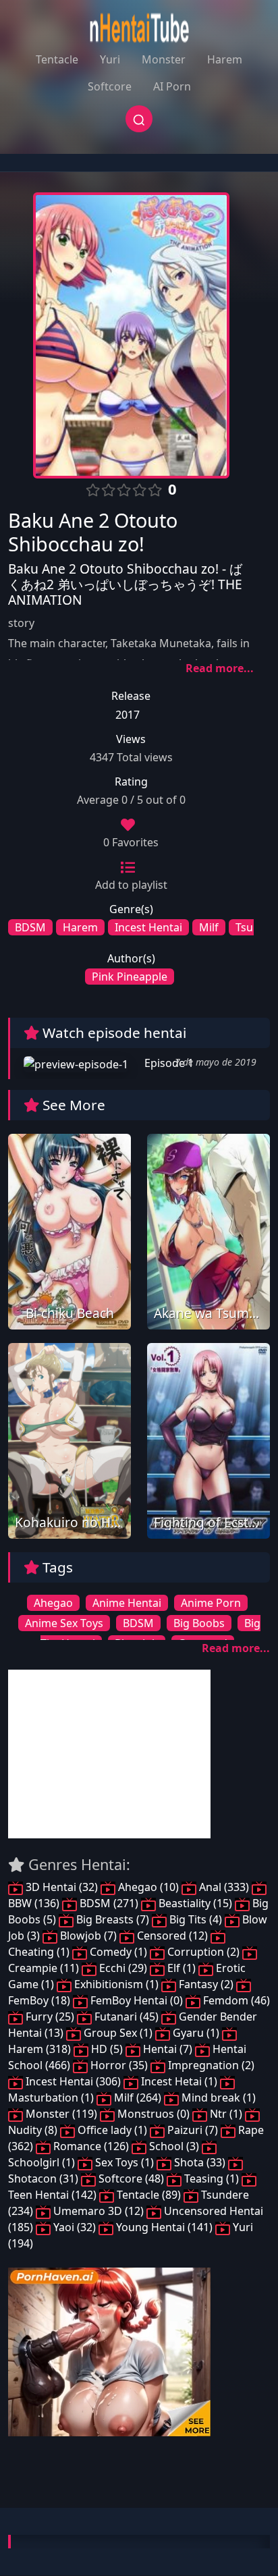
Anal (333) (224, 1887)
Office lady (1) (112, 2130)
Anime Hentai (127, 1603)
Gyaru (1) (196, 2033)
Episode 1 (168, 1063)
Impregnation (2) (210, 2065)
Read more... (220, 668)
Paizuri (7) (193, 2130)
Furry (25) (50, 2017)
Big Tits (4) (196, 1919)
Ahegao (53, 1603)
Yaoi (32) (75, 2227)
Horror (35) (119, 2065)
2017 (128, 715)
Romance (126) (91, 2146)
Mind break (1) (217, 2098)
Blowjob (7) (88, 1936)
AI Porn (172, 86)
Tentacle (57, 59)
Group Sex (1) (118, 2033)
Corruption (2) (203, 1952)
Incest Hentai (148, 927)
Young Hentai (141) (164, 2227)
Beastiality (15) (195, 1903)
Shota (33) (200, 2162)
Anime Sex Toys (64, 1623)
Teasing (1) (212, 2178)
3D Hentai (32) (62, 1887)
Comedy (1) (118, 1952)
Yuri (110, 59)
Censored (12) (172, 1936)
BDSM (30, 927)
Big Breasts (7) (113, 1919)
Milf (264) (138, 2098)
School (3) (174, 2146)
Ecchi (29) (123, 1968)
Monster (164, 59)
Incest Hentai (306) (73, 2081)
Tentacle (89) (149, 2195)
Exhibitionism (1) (116, 1984)
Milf (209, 927)
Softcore (110, 86)
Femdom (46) (235, 2000)
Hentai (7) (168, 2049)
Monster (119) (61, 2114)
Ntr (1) (226, 2114)
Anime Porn (211, 1603)
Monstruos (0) (154, 2114)
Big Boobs (199, 1623)
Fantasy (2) (206, 1984)
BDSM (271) (109, 1903)
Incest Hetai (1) (179, 2081)
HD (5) (107, 2049)
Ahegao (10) (148, 1887)
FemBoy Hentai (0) (137, 2000)
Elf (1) (182, 1968)
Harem (225, 59)
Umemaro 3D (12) (99, 2211)
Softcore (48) (131, 2178)
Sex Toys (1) (124, 2162)
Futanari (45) (127, 2017)
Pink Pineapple (130, 977)
